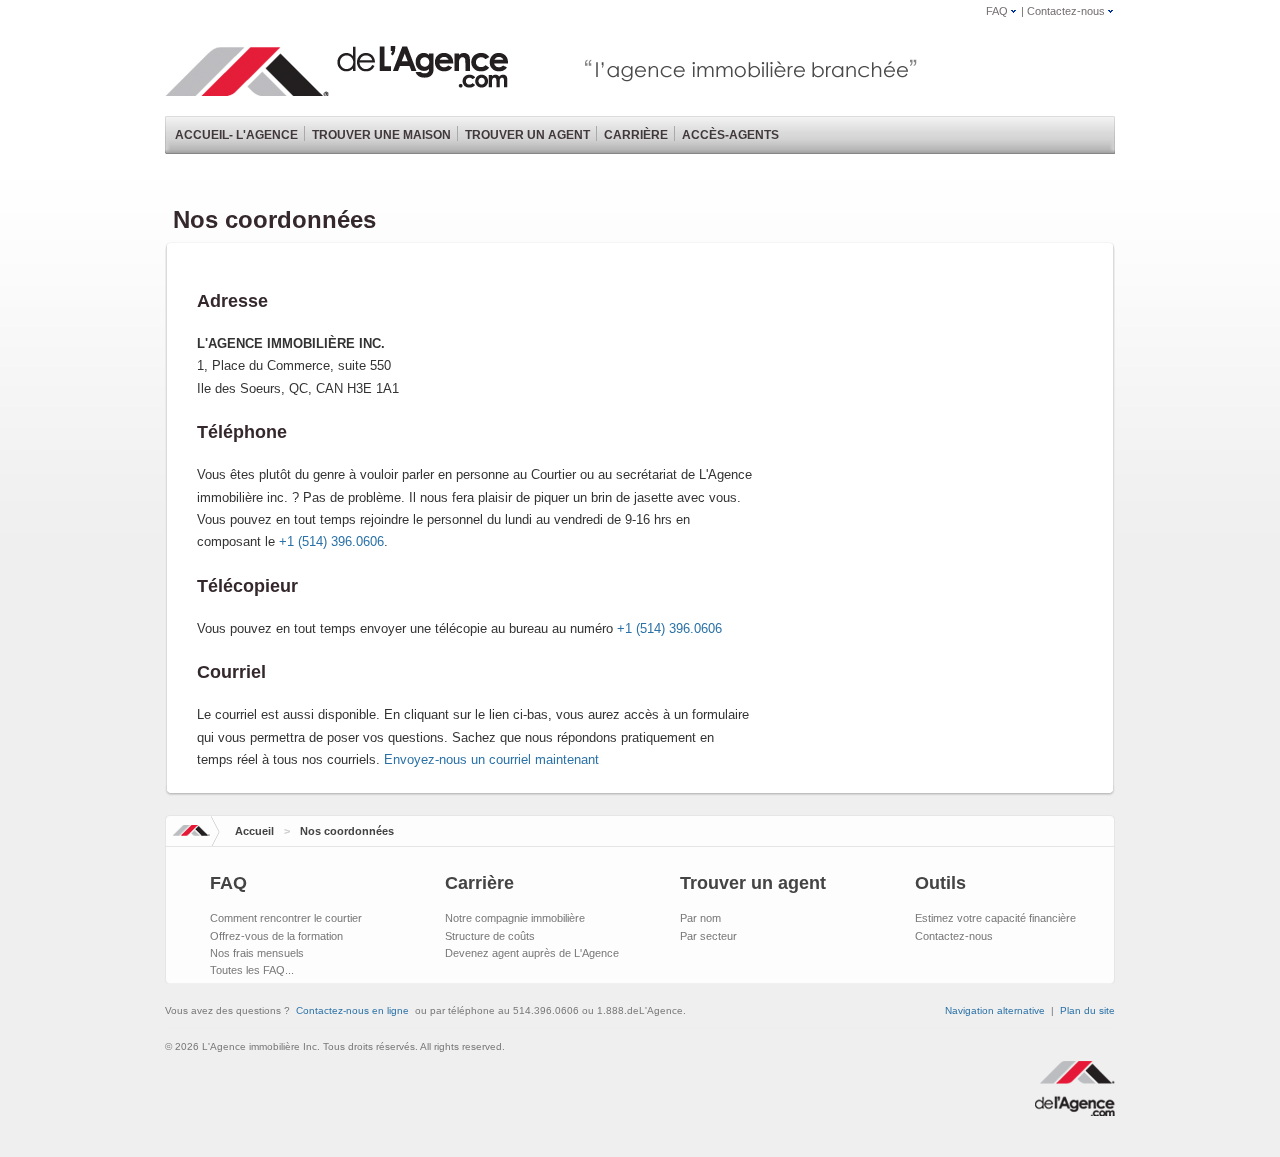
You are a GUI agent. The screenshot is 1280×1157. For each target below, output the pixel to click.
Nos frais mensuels (257, 953)
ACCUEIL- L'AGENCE (236, 135)
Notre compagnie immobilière (515, 918)
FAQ (997, 11)
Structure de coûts (490, 936)
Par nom (700, 918)
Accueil (254, 831)
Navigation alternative (995, 1010)
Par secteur (708, 936)
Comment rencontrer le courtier (286, 918)
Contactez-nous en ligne (352, 1010)
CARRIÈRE (636, 135)
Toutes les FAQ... (252, 970)
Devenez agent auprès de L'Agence (532, 953)
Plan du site (1087, 1010)
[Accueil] (340, 86)
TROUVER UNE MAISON (381, 135)
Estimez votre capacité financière (995, 918)
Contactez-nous (1066, 11)
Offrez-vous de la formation (276, 936)
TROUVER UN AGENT (527, 135)
